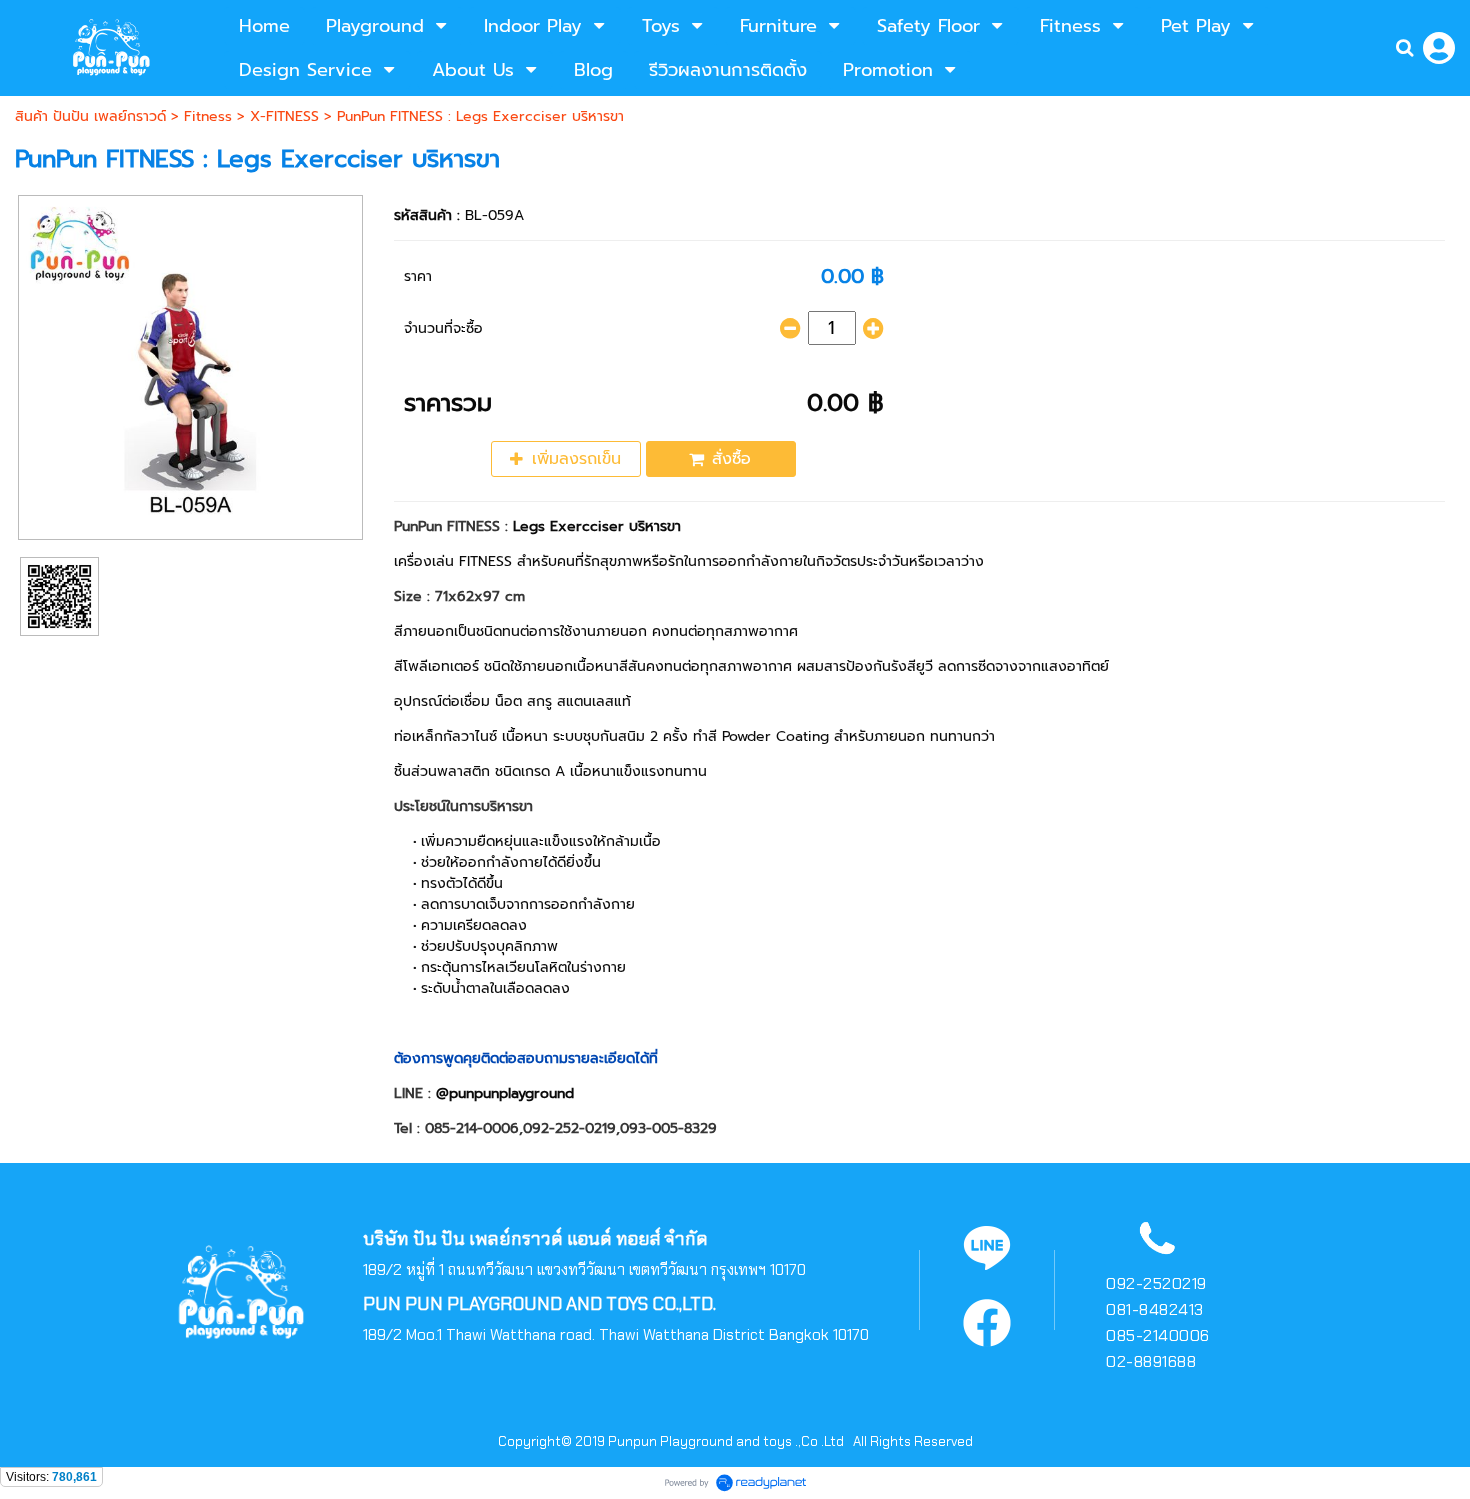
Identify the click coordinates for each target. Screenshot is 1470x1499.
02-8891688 (1151, 1361)
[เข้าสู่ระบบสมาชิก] (1439, 48)
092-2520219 (1156, 1283)
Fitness (208, 116)
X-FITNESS (284, 116)
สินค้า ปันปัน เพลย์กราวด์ (90, 116)
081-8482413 (1155, 1309)
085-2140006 (1158, 1335)
